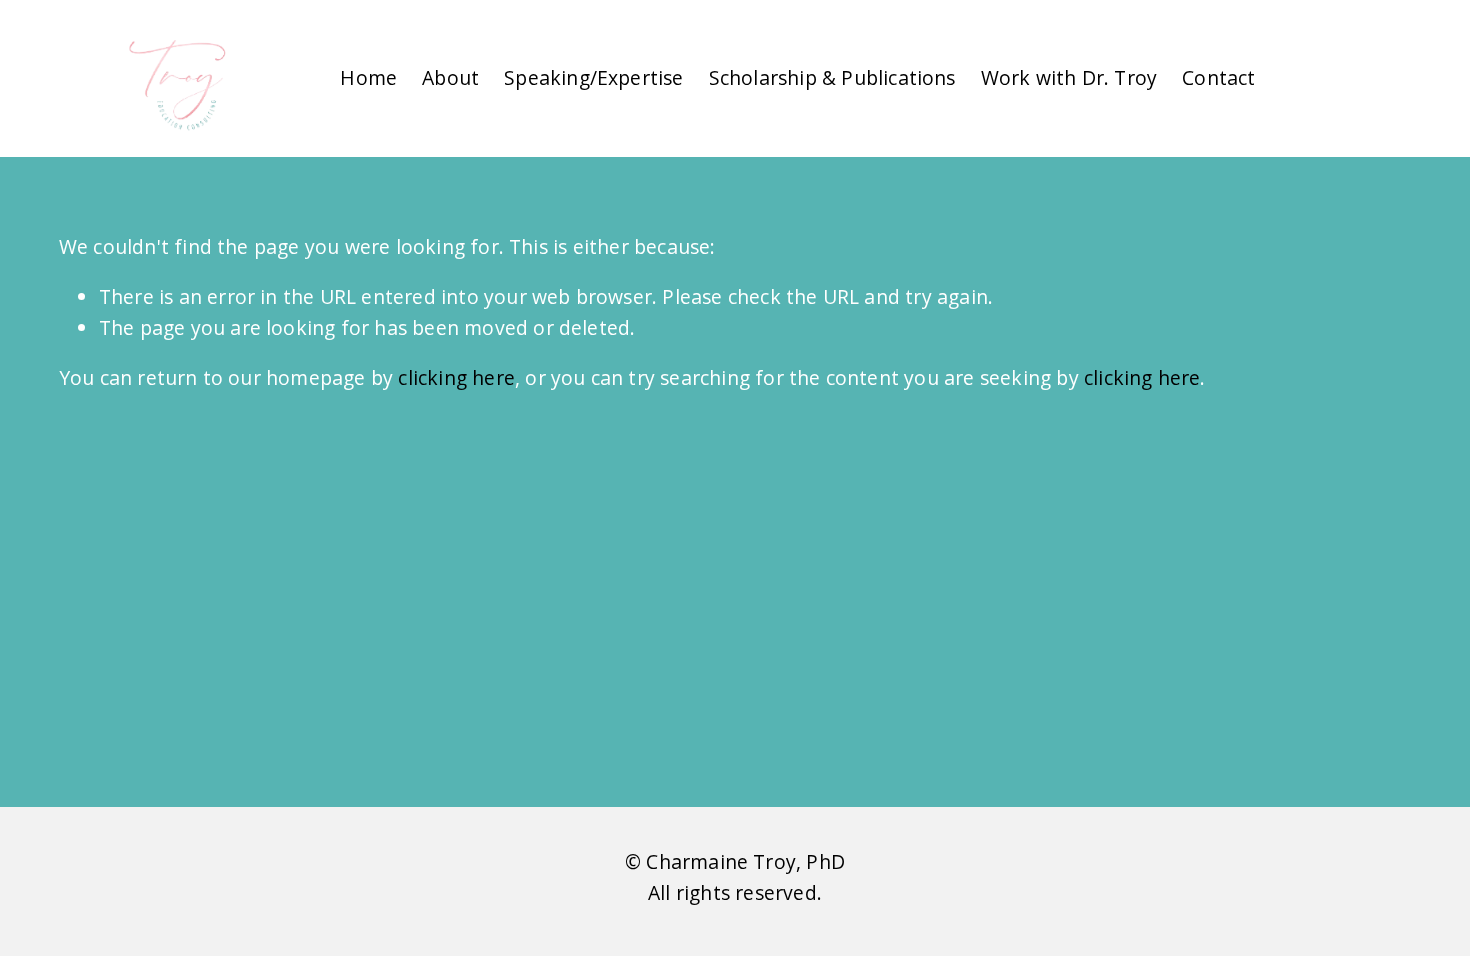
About (450, 77)
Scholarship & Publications (832, 77)
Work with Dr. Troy (1069, 77)
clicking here (456, 377)
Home (368, 77)
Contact (1218, 77)
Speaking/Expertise (594, 77)
